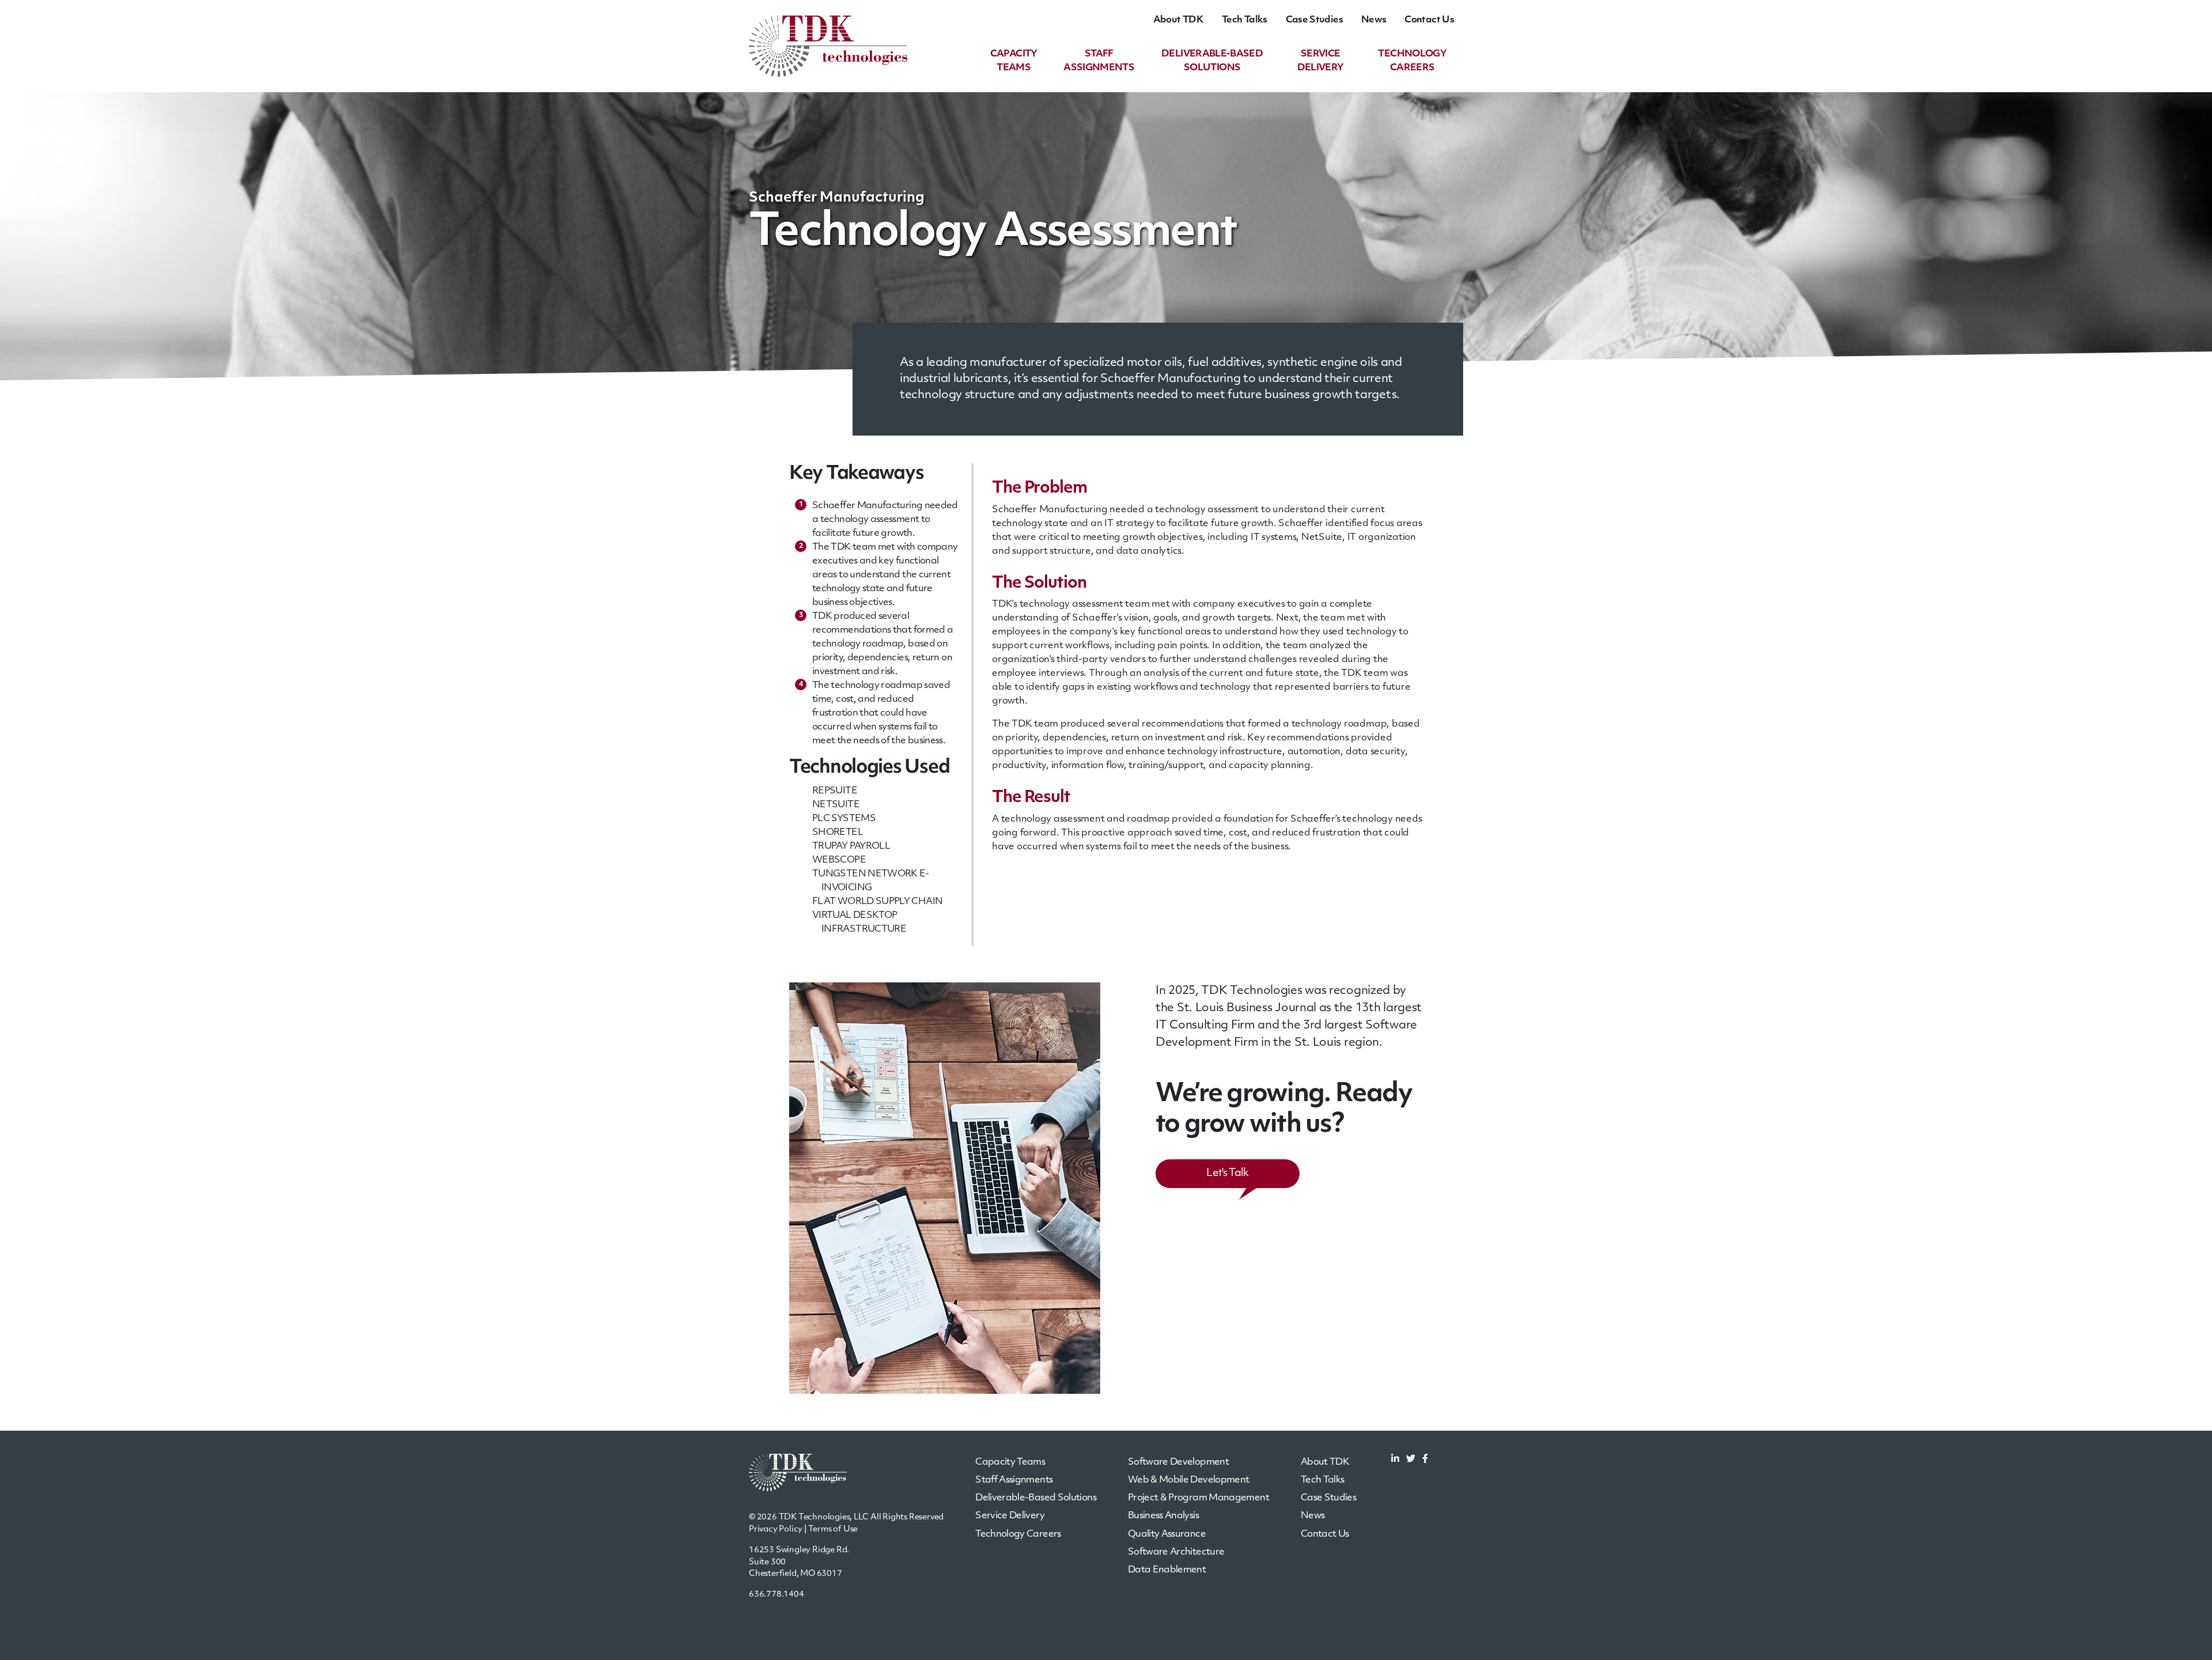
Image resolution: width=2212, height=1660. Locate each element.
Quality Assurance (1167, 1534)
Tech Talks (1245, 20)
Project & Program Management (1198, 1498)
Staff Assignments (1014, 1480)
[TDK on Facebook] (1425, 1460)
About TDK (1178, 20)
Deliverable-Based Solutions (1036, 1498)
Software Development (1178, 1462)
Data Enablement (1167, 1570)
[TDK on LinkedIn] (1395, 1460)
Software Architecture (1176, 1552)
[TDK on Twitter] (1411, 1460)
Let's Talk (1227, 1173)
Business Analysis (1163, 1516)
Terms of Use (833, 1529)
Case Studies (1314, 20)
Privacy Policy (776, 1529)
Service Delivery (1010, 1516)
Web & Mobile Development (1189, 1480)
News (1374, 20)
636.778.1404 (777, 1595)
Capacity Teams (1010, 1462)
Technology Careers (1018, 1534)
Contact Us (1429, 20)
